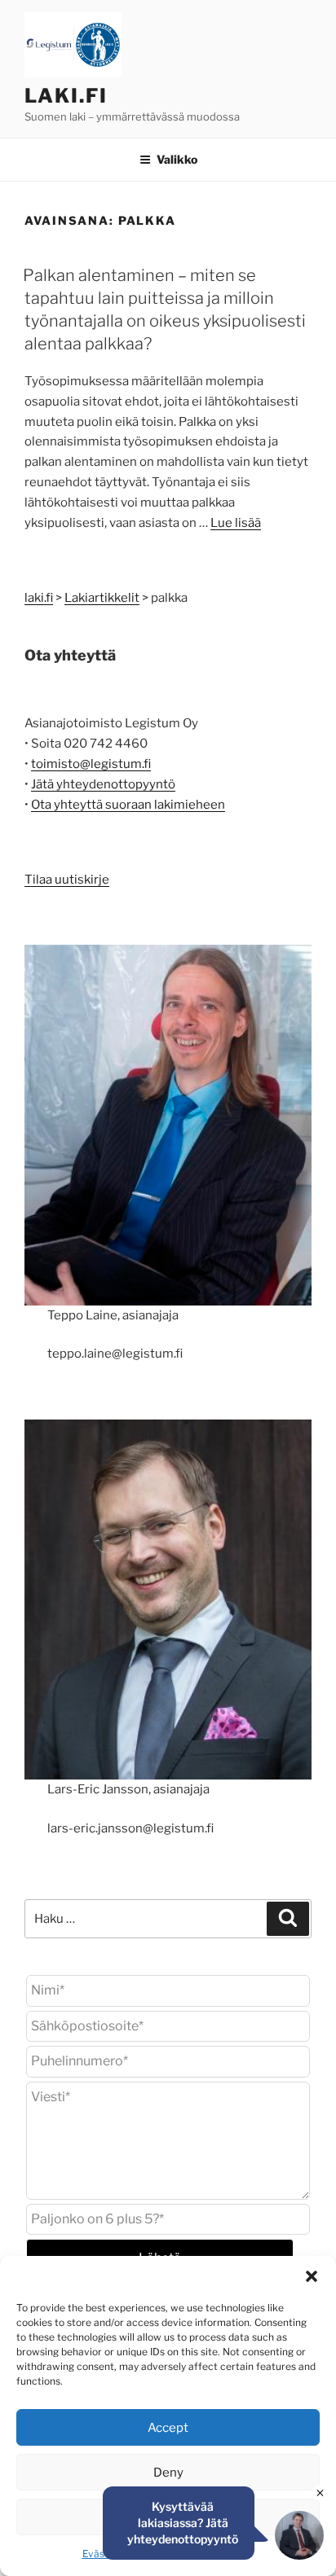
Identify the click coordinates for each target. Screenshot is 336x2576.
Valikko (177, 159)
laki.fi (66, 96)
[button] (312, 2276)
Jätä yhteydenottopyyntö (103, 784)
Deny (168, 2473)
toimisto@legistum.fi (91, 764)
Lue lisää (236, 523)
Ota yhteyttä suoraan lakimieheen (128, 805)
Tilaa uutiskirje (67, 880)
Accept (168, 2428)
